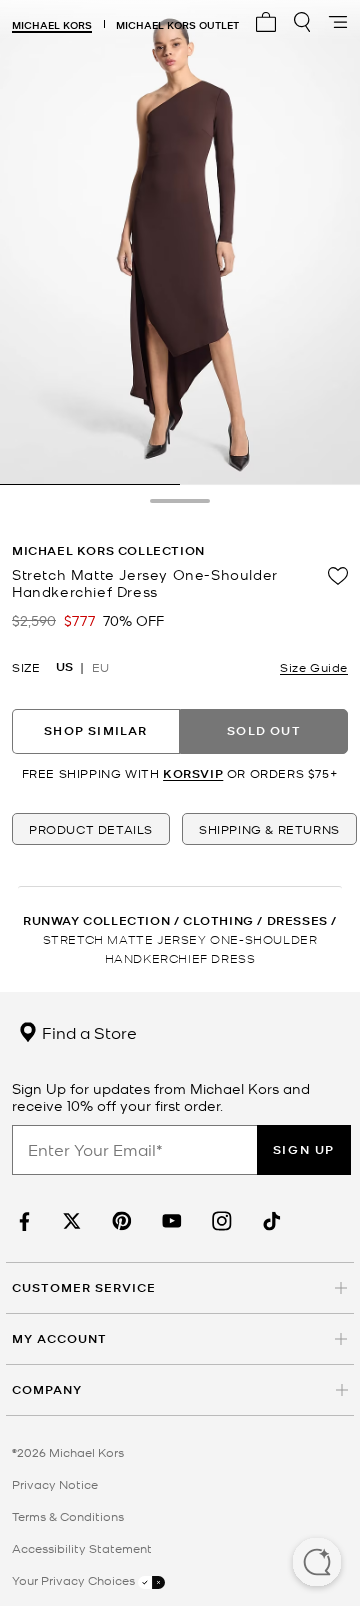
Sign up (304, 1149)
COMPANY (47, 1389)
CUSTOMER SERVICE (84, 1287)
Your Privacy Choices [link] (75, 1580)
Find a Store (87, 1032)
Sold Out (264, 730)
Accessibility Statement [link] (82, 1548)
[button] (317, 1564)
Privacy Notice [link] (55, 1484)
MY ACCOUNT (59, 1338)
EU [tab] (100, 667)
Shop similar (95, 730)
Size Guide (314, 667)
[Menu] (338, 22)
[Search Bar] (302, 22)
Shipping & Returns (269, 829)
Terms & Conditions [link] (68, 1516)
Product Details (91, 829)
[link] (22, 1221)
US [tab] (64, 667)
